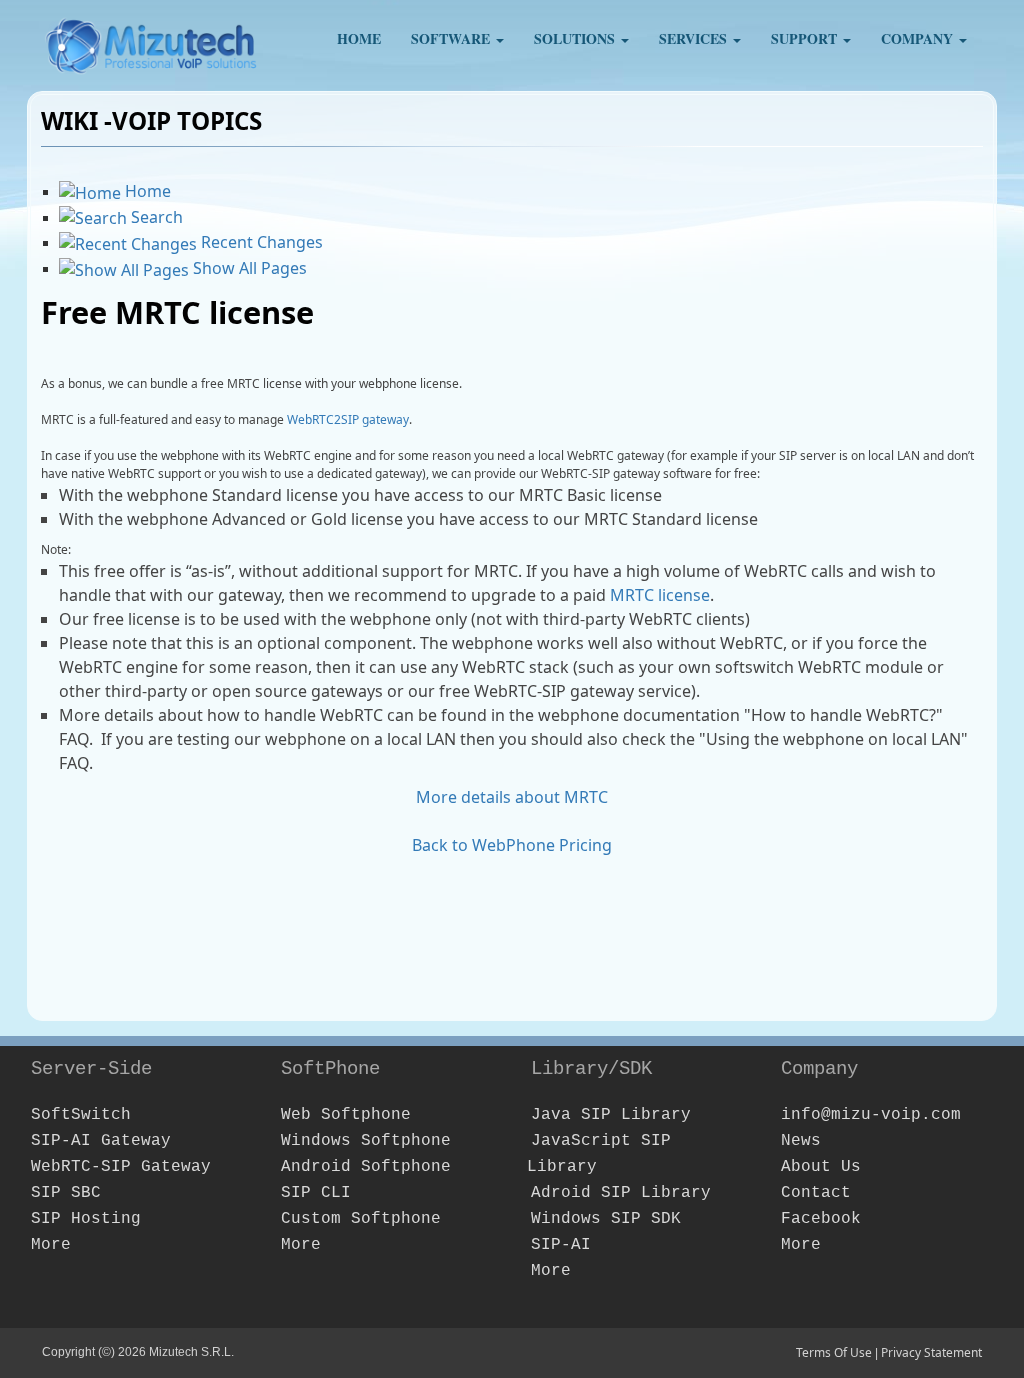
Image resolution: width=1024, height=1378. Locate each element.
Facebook (821, 1219)
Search (155, 217)
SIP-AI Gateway (101, 1141)
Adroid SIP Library (621, 1193)
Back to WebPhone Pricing (512, 845)
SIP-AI (561, 1245)
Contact (816, 1193)
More (51, 1245)
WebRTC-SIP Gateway (121, 1167)
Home (146, 191)
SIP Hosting (86, 1219)
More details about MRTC (512, 797)
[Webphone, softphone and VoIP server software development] (152, 40)
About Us (821, 1167)
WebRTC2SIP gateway (348, 419)
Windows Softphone (366, 1141)
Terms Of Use (834, 1352)
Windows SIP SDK (606, 1219)
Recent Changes (260, 242)
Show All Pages (248, 268)
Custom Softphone (361, 1219)
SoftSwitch (81, 1115)
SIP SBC (66, 1193)
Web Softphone (346, 1115)
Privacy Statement (931, 1352)
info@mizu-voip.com (871, 1115)
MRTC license (660, 595)
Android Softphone (366, 1167)
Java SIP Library (611, 1115)
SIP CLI (316, 1193)
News (801, 1141)
